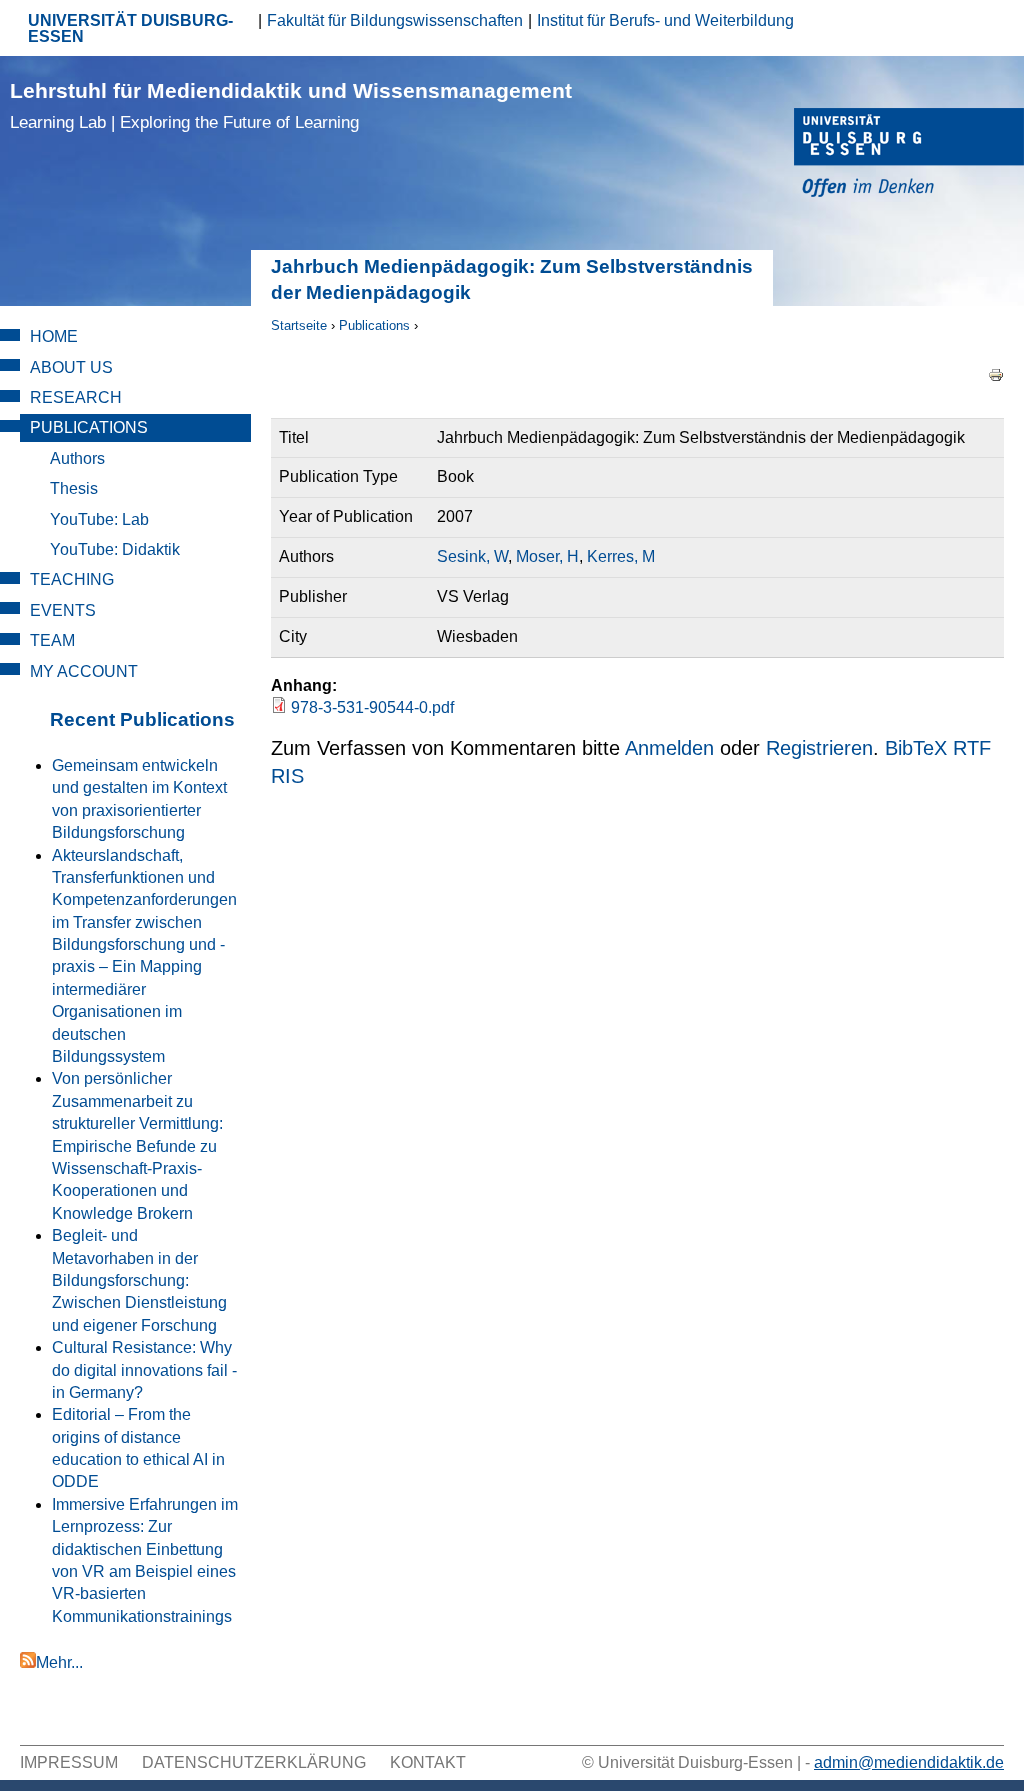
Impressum (69, 1762)
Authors (77, 458)
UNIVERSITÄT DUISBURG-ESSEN (130, 28)
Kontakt (428, 1762)
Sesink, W (472, 556)
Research (76, 397)
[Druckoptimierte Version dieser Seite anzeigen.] (996, 373)
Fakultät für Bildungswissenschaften (395, 20)
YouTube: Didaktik (115, 549)
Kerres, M (621, 556)
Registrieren (819, 748)
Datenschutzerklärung (254, 1762)
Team (52, 640)
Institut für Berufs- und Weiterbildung (665, 20)
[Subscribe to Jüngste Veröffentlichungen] (28, 1662)
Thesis (74, 488)
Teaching (72, 579)
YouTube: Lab (99, 519)
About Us (71, 367)
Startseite (299, 325)
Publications (374, 325)
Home (54, 336)
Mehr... (59, 1662)
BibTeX (916, 748)
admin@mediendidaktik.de (909, 1762)
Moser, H (547, 556)
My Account (84, 671)
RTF (972, 748)
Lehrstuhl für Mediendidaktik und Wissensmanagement (291, 105)
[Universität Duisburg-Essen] (909, 155)
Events (63, 610)
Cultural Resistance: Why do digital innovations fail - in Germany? (144, 1370)
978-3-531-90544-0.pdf (372, 707)
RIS (287, 776)
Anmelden (669, 748)
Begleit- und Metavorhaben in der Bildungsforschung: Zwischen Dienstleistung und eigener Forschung (139, 1280)
